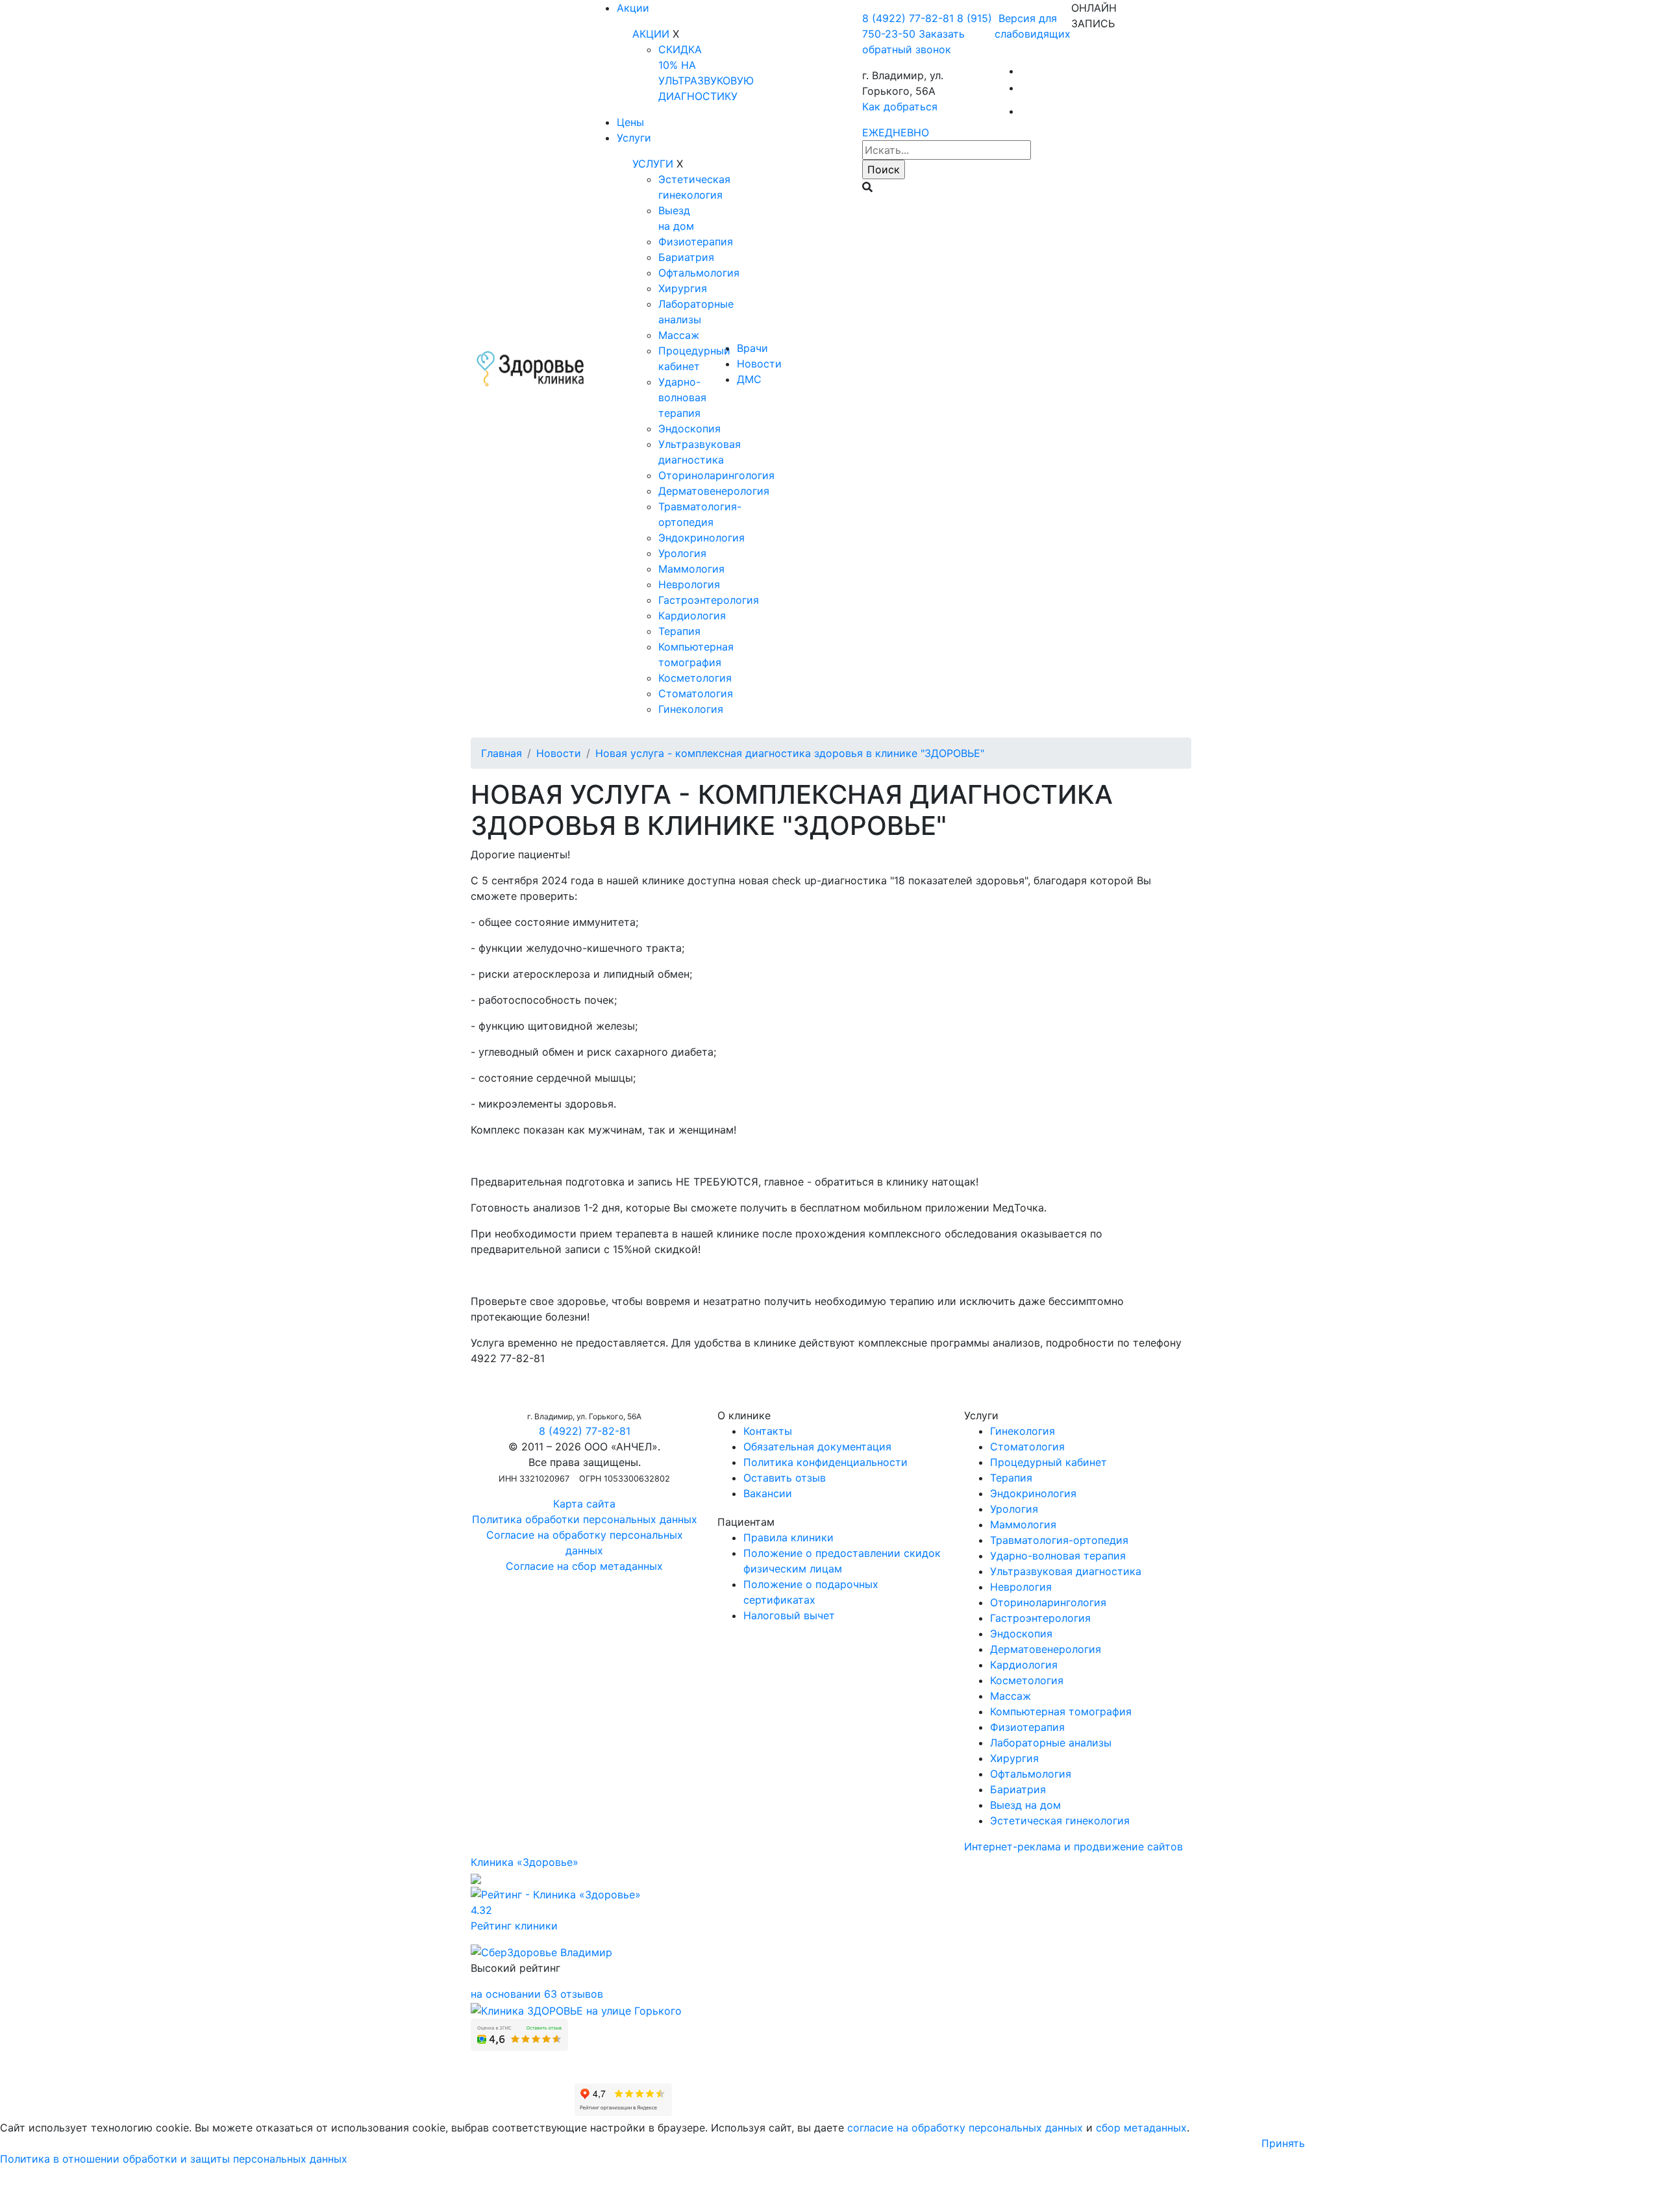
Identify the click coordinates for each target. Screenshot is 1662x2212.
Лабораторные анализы (1051, 1743)
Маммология (691, 569)
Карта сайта (584, 1504)
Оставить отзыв (785, 1478)
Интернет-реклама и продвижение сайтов (1073, 1846)
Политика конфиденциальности (825, 1462)
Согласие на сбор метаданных (584, 1566)
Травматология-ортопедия (1059, 1540)
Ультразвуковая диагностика (1066, 1571)
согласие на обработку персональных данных (965, 2128)
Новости (759, 364)
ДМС (749, 379)
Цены (630, 122)
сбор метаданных (1141, 2128)
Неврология (689, 584)
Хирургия (683, 288)
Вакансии (768, 1493)
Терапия (679, 631)
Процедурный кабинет (1048, 1462)
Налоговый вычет (789, 1615)
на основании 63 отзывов (537, 1994)
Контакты (768, 1431)
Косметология (695, 678)
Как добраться (900, 106)
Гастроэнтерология (709, 600)
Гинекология (691, 709)
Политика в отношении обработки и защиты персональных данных (174, 2159)
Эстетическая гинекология (1060, 1821)
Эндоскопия (689, 429)
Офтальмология (699, 273)
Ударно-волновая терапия (682, 397)
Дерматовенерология (714, 491)
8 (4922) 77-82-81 (908, 18)
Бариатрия (686, 257)
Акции (633, 8)
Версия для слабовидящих (1033, 26)
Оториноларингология (716, 475)
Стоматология (696, 693)
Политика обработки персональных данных (585, 1519)
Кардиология (692, 615)
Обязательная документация (817, 1447)
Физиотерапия (696, 242)
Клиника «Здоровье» (525, 1862)
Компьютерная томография (1061, 1711)
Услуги (634, 138)
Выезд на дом (1025, 1805)
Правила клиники (788, 1537)
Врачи (752, 348)
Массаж (679, 335)
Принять (1283, 2143)
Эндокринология (701, 538)
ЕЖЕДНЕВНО (896, 132)
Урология (682, 553)
